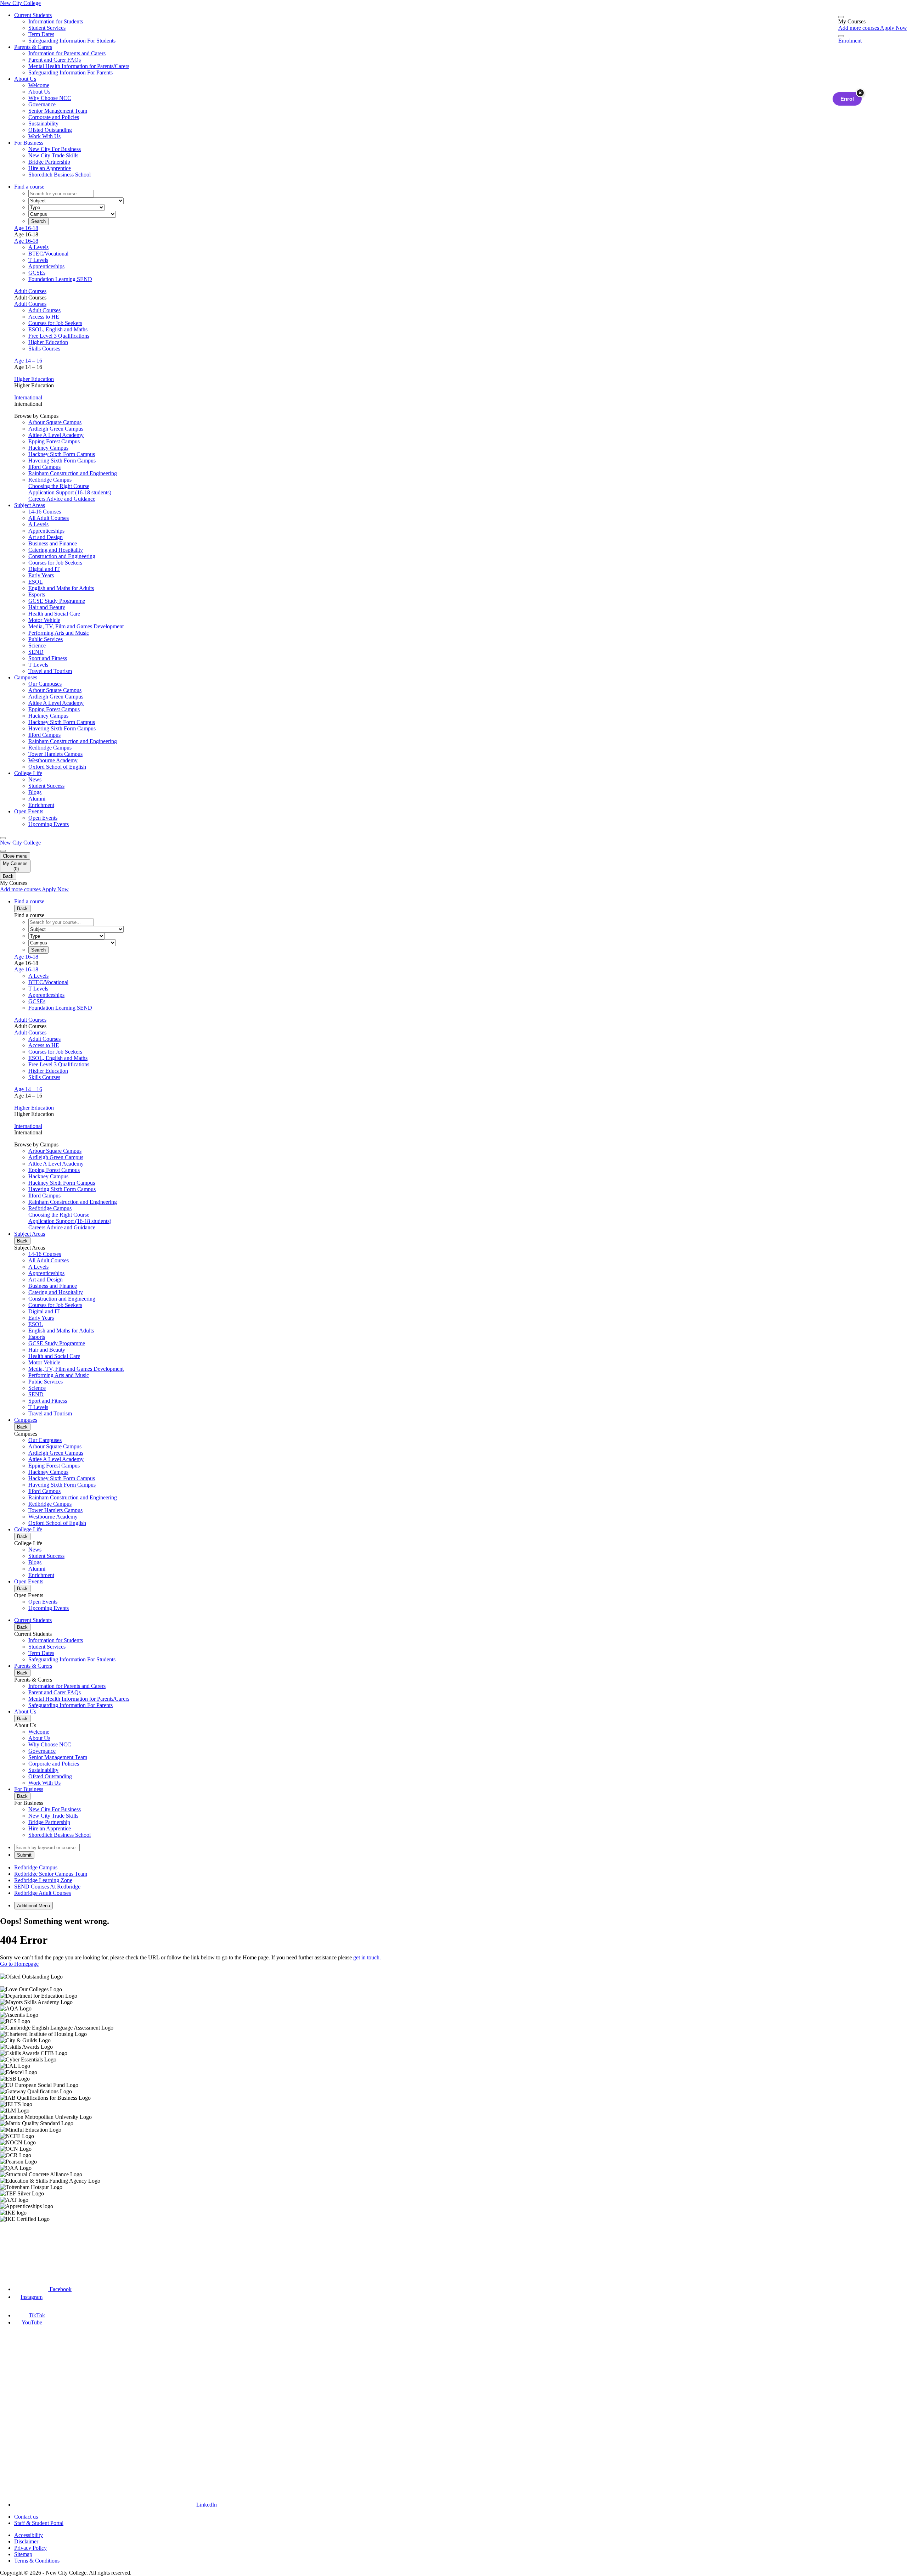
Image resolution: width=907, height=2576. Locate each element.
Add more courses (859, 28)
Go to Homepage (19, 1964)
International (28, 397)
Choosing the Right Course (59, 486)
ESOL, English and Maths (58, 329)
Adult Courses (30, 291)
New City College (20, 843)
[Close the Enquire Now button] (860, 93)
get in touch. (367, 1957)
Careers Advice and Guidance (62, 499)
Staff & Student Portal (39, 2523)
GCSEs (37, 273)
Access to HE (44, 317)
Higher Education (48, 342)
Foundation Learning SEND (60, 279)
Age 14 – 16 (28, 361)
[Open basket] (841, 17)
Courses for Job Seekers (55, 323)
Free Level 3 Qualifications (59, 336)
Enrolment (850, 41)
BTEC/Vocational (48, 254)
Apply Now (894, 28)
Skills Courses (44, 349)
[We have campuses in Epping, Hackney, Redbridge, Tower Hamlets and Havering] (34, 2248)
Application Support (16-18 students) (70, 492)
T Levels (38, 260)
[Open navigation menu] (3, 838)
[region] (453, 2098)
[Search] (841, 36)
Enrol (847, 99)
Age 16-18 (26, 228)
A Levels (38, 247)
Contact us (26, 2517)
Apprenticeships (46, 266)
